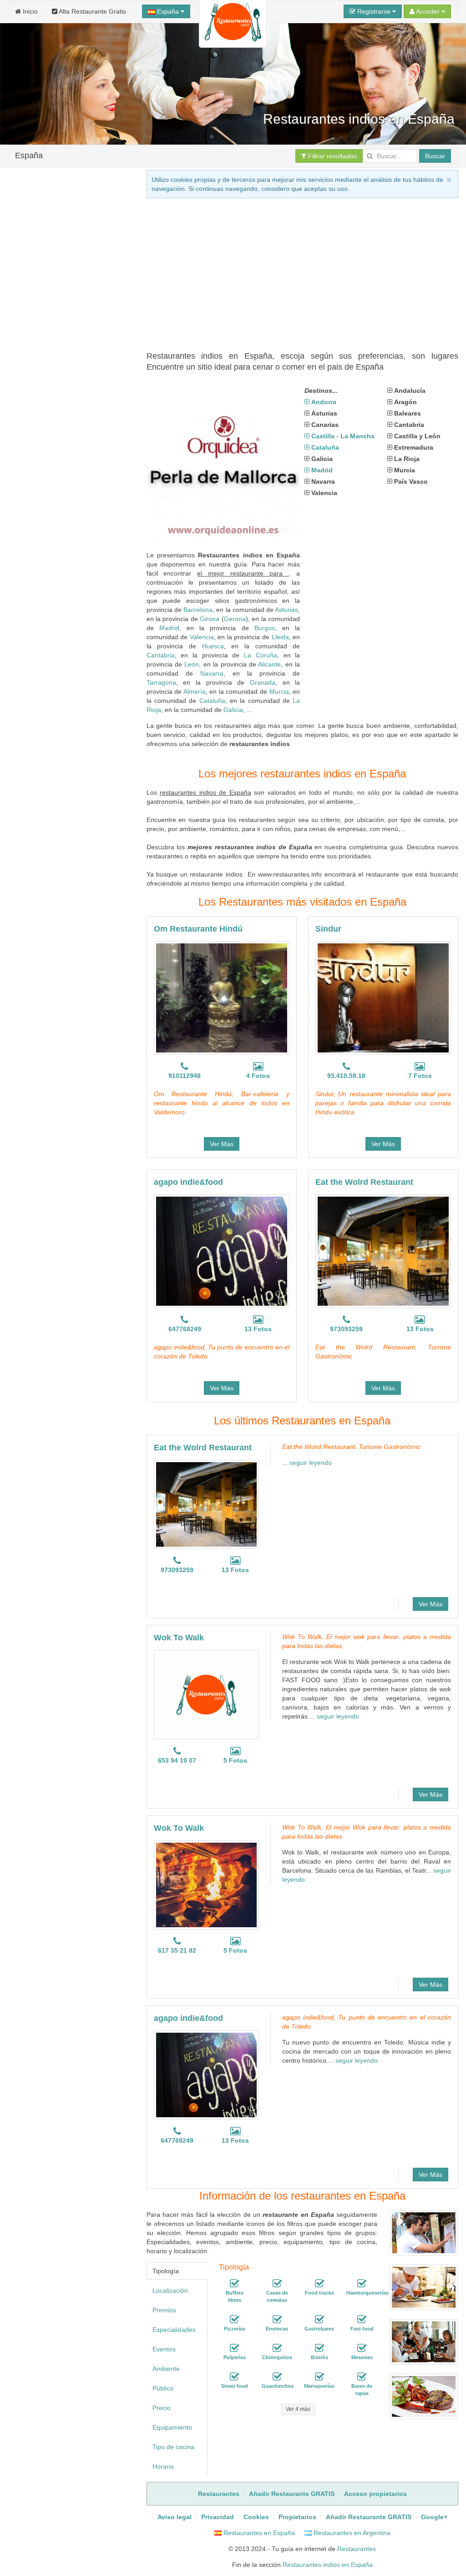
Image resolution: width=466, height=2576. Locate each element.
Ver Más (222, 1144)
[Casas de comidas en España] (277, 2284)
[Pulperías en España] (234, 2348)
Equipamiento (172, 2427)
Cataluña (212, 701)
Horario (163, 2466)
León (192, 664)
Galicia (233, 710)
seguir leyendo (311, 1463)
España (168, 11)
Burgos (265, 628)
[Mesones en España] (362, 2348)
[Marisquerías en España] (319, 2377)
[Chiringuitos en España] (277, 2348)
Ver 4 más (298, 2409)
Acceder (428, 11)
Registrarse (374, 11)
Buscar (435, 156)
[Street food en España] (234, 2377)
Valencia (202, 637)
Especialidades (174, 2330)
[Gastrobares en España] (319, 2320)
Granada (263, 682)
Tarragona (161, 682)
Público (163, 2388)
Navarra (212, 673)
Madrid (169, 628)
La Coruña (261, 655)
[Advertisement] (71, 505)
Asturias (286, 610)
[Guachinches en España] (277, 2377)
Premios (164, 2310)
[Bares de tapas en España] (362, 2377)
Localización (170, 2290)
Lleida (280, 637)
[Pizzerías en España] (234, 2320)
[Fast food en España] (362, 2320)
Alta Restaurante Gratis (92, 11)
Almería (195, 692)
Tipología (166, 2271)
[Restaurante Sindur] (383, 998)
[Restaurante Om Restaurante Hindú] (222, 998)
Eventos (164, 2349)
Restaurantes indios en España (328, 2565)
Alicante (269, 664)
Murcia (279, 692)
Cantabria (161, 655)
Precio (162, 2408)
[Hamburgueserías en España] (362, 2284)
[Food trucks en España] (319, 2284)
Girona (210, 619)
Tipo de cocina (173, 2447)
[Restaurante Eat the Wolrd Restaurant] (383, 1251)
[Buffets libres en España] (234, 2284)
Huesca (213, 646)
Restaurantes (357, 2549)
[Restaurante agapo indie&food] (222, 1251)
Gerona (235, 619)
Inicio (29, 11)
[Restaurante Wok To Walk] (206, 1694)
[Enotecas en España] (277, 2320)
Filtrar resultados (332, 156)
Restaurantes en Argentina (351, 2533)
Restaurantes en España (258, 2533)
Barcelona (198, 610)
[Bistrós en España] (319, 2348)
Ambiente (166, 2369)
